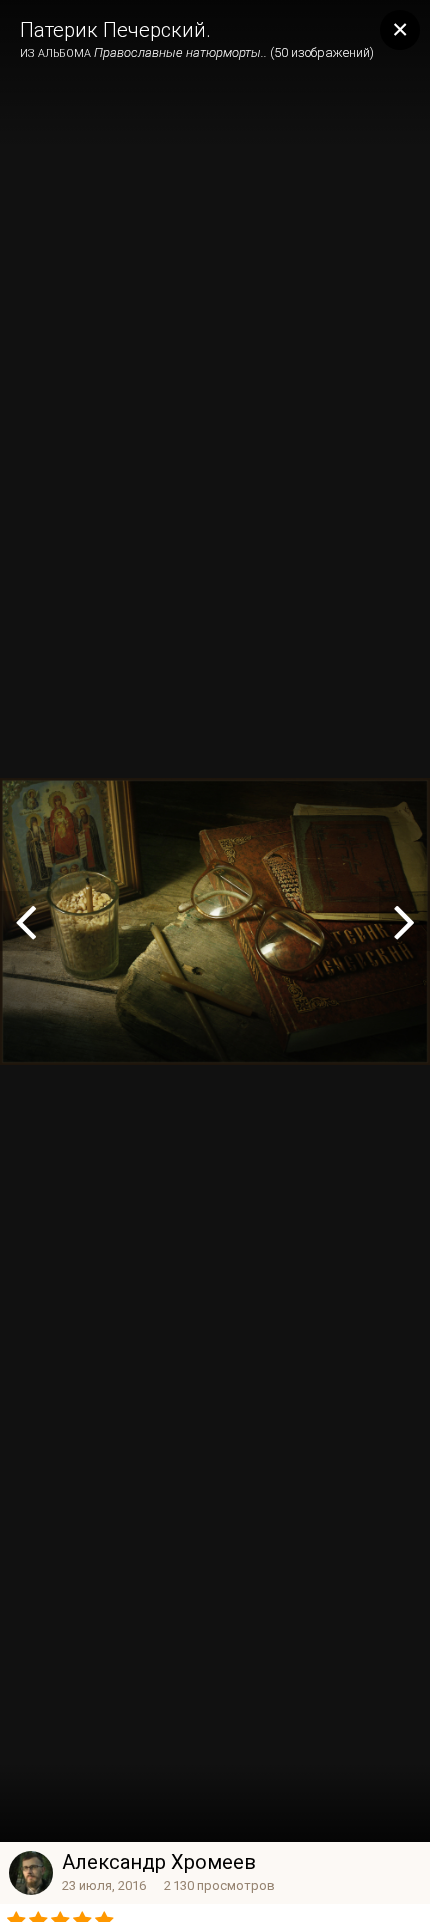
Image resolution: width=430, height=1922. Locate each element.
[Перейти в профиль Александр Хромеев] (31, 1873)
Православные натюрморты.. (180, 52)
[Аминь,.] (25, 921)
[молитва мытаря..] (404, 921)
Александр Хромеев (159, 1862)
